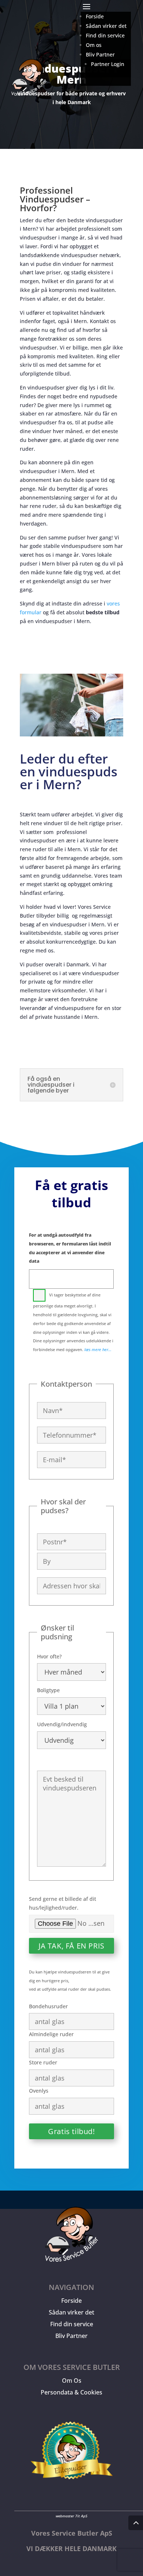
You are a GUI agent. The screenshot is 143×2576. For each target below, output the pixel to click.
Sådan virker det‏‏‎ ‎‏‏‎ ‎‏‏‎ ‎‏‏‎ (108, 26)
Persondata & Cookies (71, 2392)
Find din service (72, 2324)
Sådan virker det (71, 2312)
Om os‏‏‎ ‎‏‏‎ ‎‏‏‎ (95, 45)
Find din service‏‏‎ (105, 35)
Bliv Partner (71, 2336)
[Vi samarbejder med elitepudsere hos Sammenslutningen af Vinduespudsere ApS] (71, 2487)
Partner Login (108, 64)
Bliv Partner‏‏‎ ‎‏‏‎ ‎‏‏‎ (102, 54)
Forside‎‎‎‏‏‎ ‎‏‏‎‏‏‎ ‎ (96, 16)
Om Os (72, 2381)
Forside (71, 2301)
